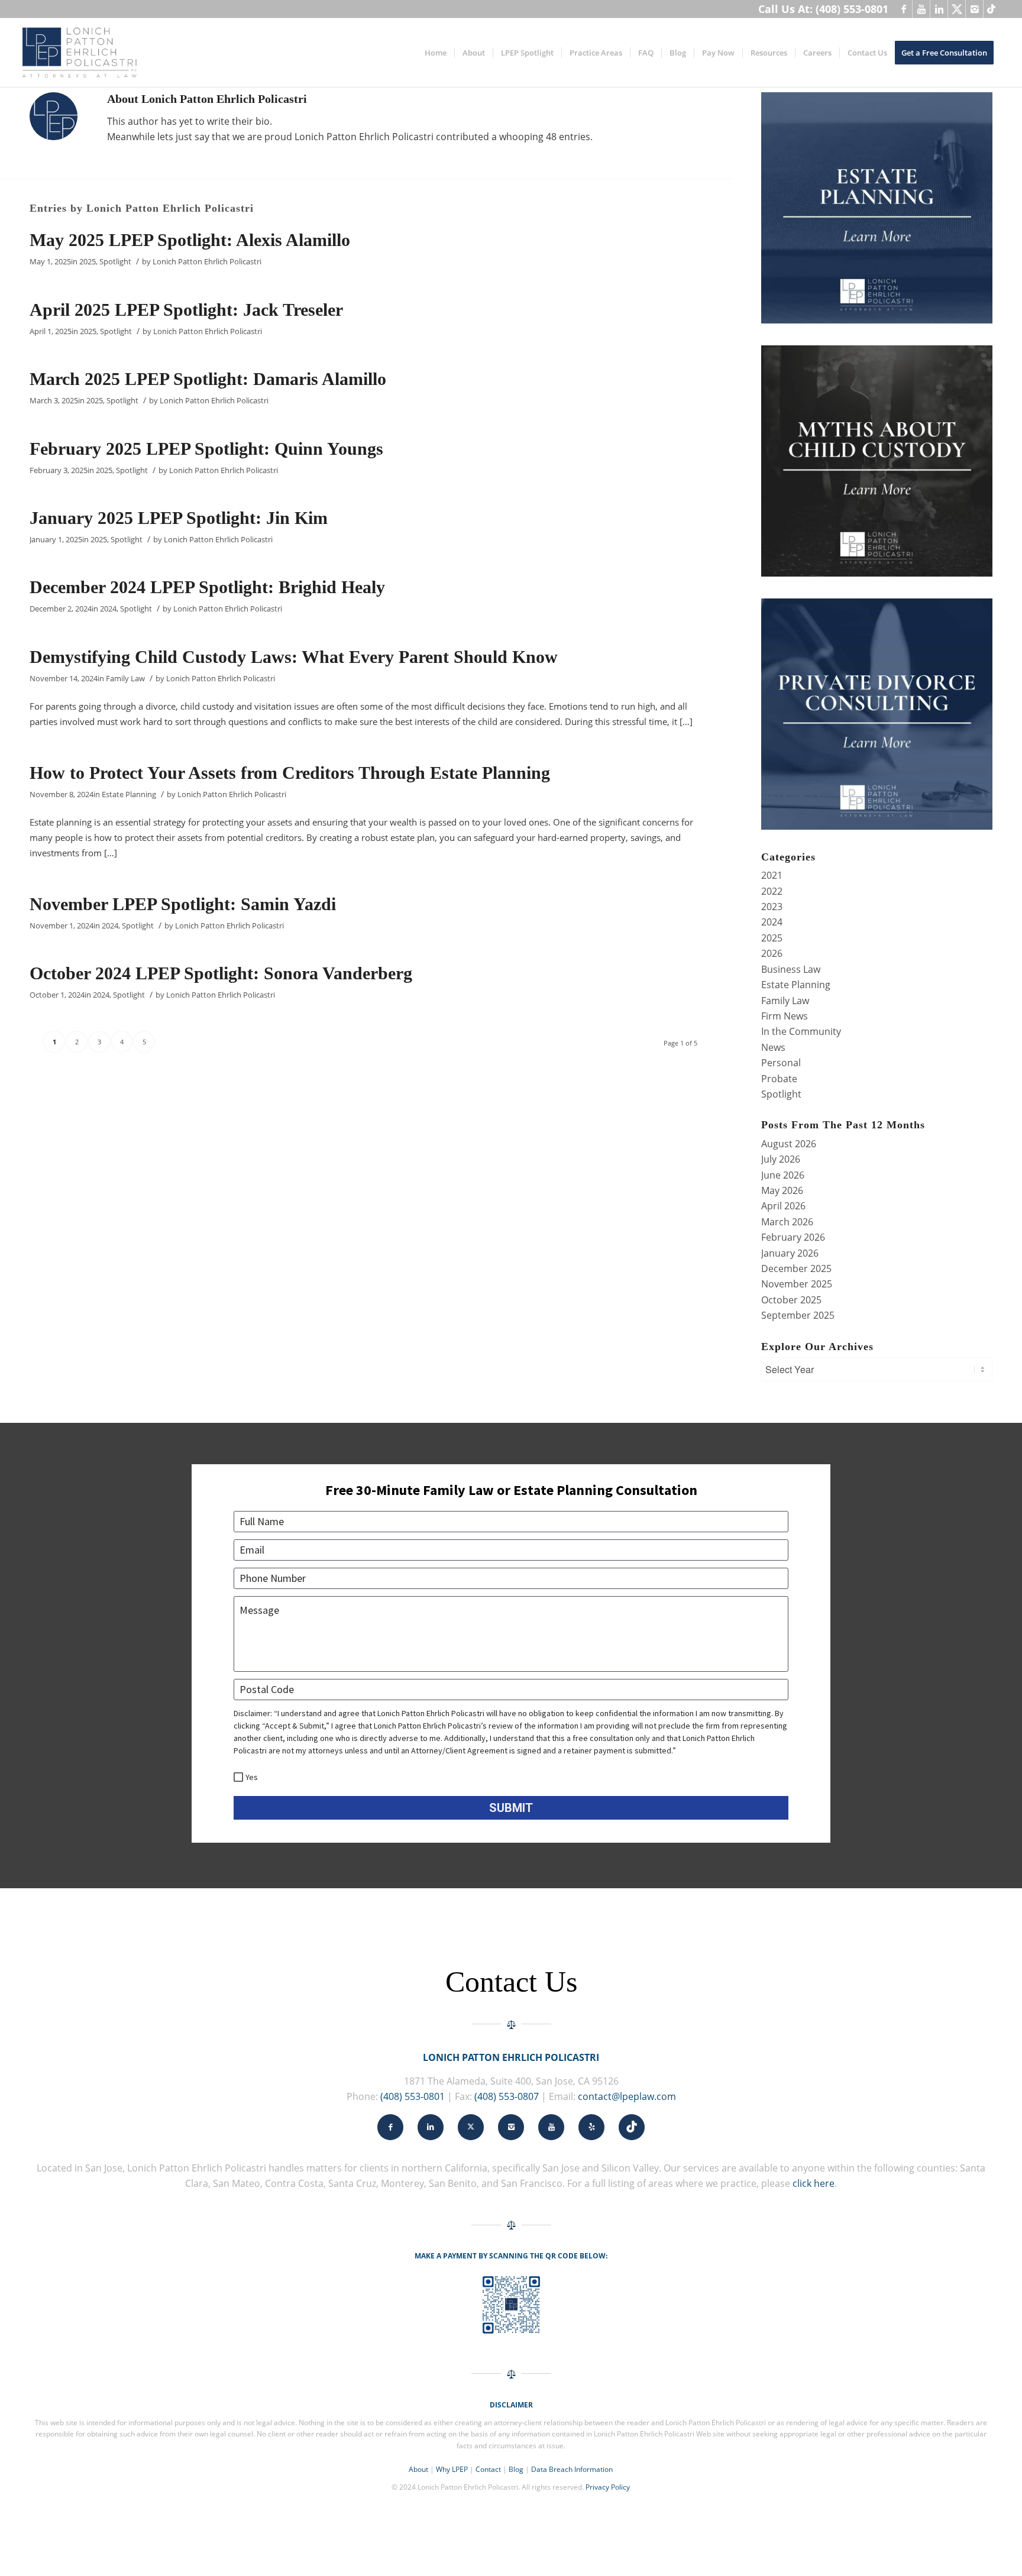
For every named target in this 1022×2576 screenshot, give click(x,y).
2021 (772, 875)
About (418, 2469)
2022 (772, 891)
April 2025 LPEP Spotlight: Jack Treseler (186, 310)
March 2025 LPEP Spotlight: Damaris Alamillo (208, 379)
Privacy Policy (608, 2487)
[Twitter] (957, 9)
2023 (772, 907)
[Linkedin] (939, 9)
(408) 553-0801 (413, 2096)
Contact (488, 2469)
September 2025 (798, 1315)
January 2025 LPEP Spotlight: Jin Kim (179, 518)
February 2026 (793, 1237)
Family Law (125, 678)
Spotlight (115, 261)
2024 (108, 609)
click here (814, 2183)
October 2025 (791, 1300)
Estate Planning (129, 794)
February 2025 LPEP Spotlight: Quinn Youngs (206, 449)
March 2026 (787, 1222)
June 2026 (783, 1175)
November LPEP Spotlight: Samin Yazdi (183, 904)
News (773, 1047)
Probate (779, 1079)
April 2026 (783, 1206)
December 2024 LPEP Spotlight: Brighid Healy (207, 587)
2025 (88, 261)
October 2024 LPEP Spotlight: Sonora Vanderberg (221, 973)
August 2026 (789, 1144)
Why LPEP (452, 2469)
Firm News (785, 1016)
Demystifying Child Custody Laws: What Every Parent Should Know (294, 657)
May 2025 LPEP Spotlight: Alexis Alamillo (190, 240)
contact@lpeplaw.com (627, 2096)
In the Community (801, 1031)
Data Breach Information (572, 2469)
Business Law (791, 969)
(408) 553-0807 (507, 2096)
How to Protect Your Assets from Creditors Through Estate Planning (290, 773)
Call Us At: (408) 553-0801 (823, 9)
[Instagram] (974, 9)
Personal (781, 1063)
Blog (516, 2469)
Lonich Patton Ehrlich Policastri (207, 261)
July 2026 (781, 1159)
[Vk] (992, 9)
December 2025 (796, 1268)
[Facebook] (903, 9)
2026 (772, 953)
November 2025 (797, 1284)
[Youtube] (921, 9)
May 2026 (782, 1190)
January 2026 (790, 1253)
